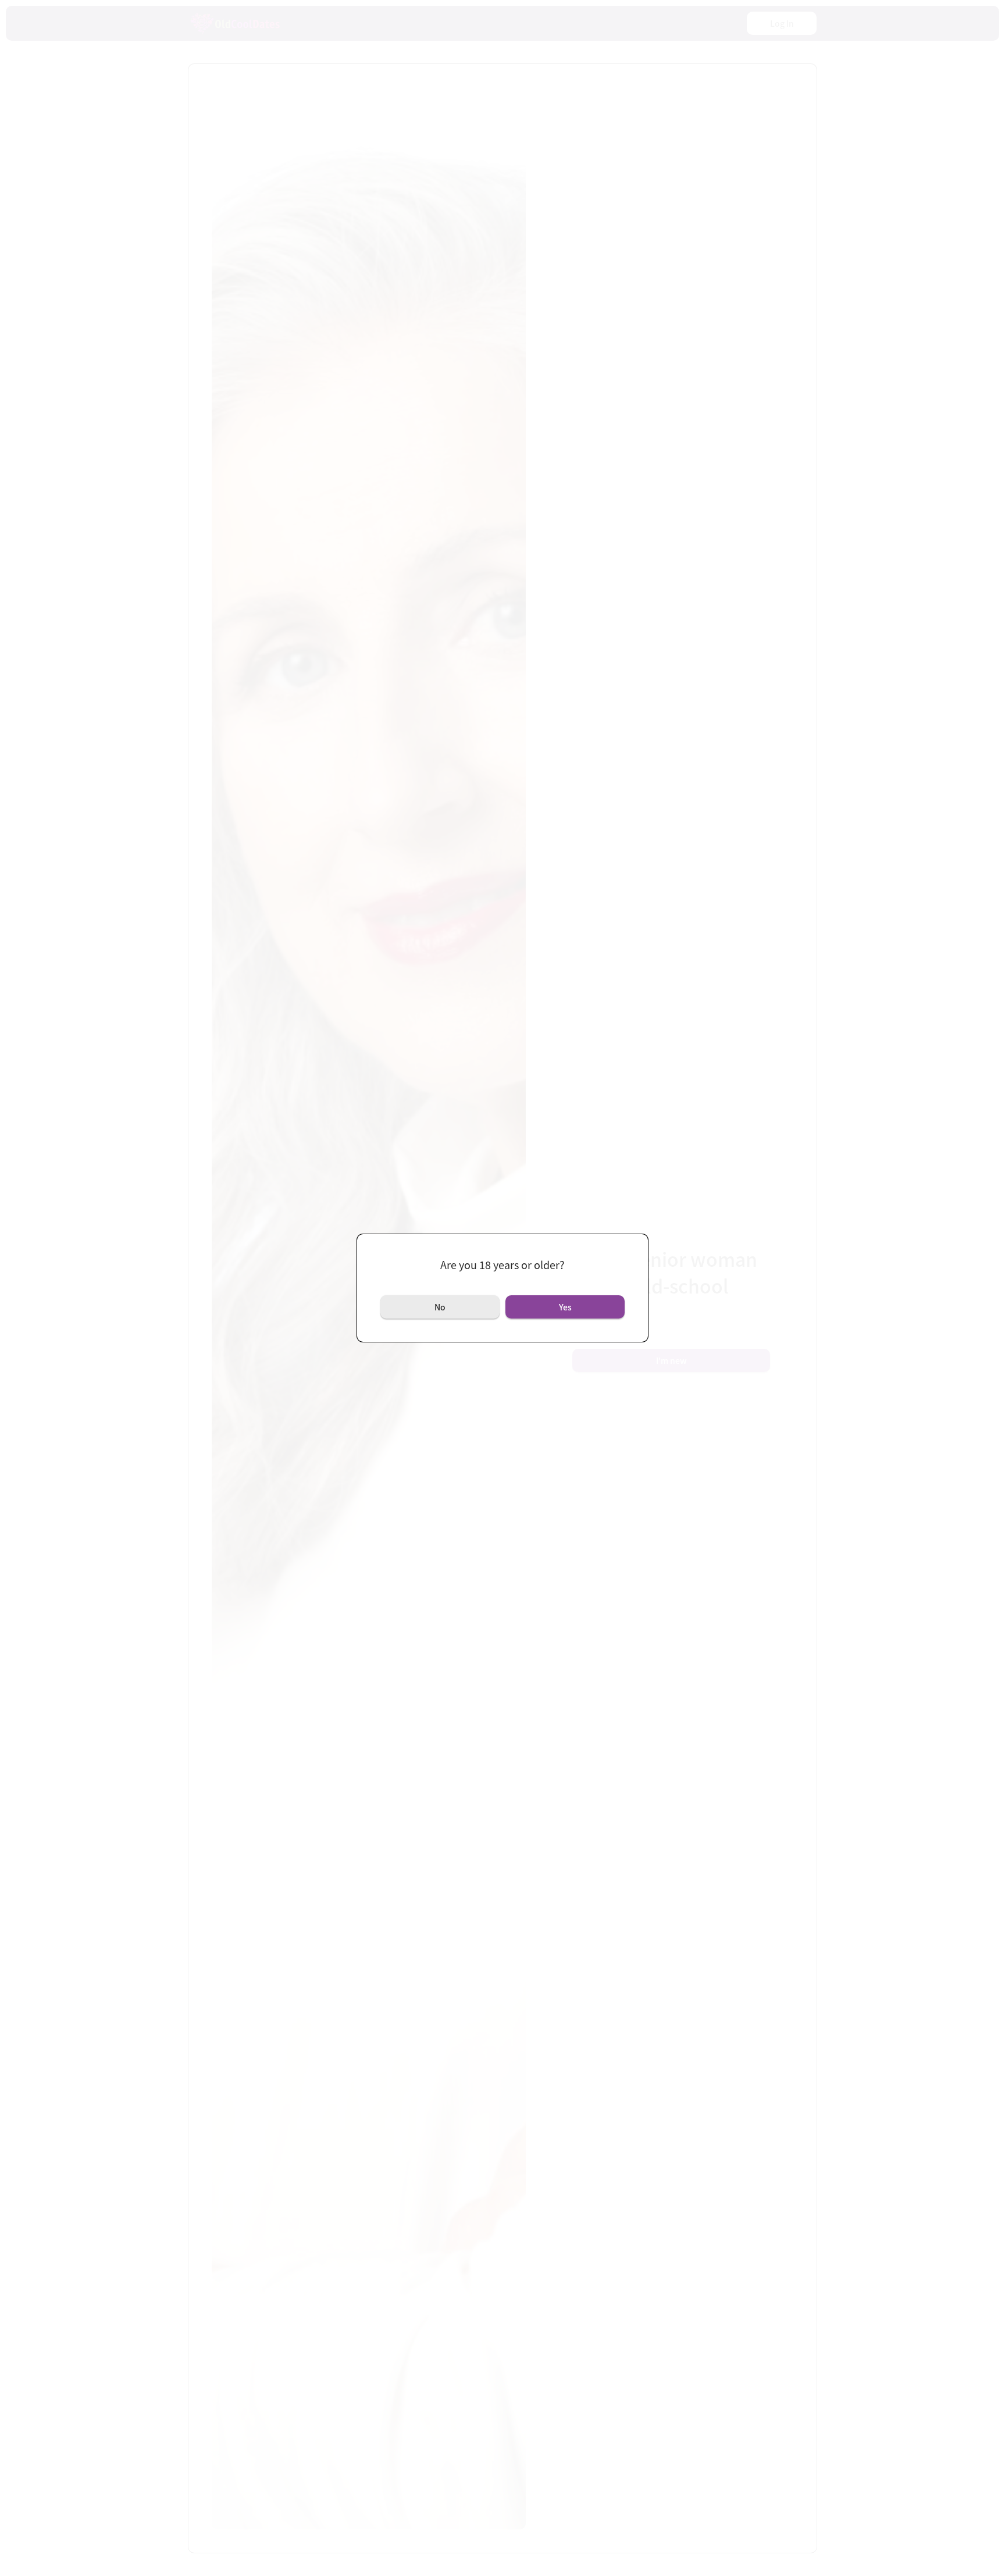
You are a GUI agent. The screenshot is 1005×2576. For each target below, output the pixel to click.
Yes (565, 1307)
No (440, 1307)
